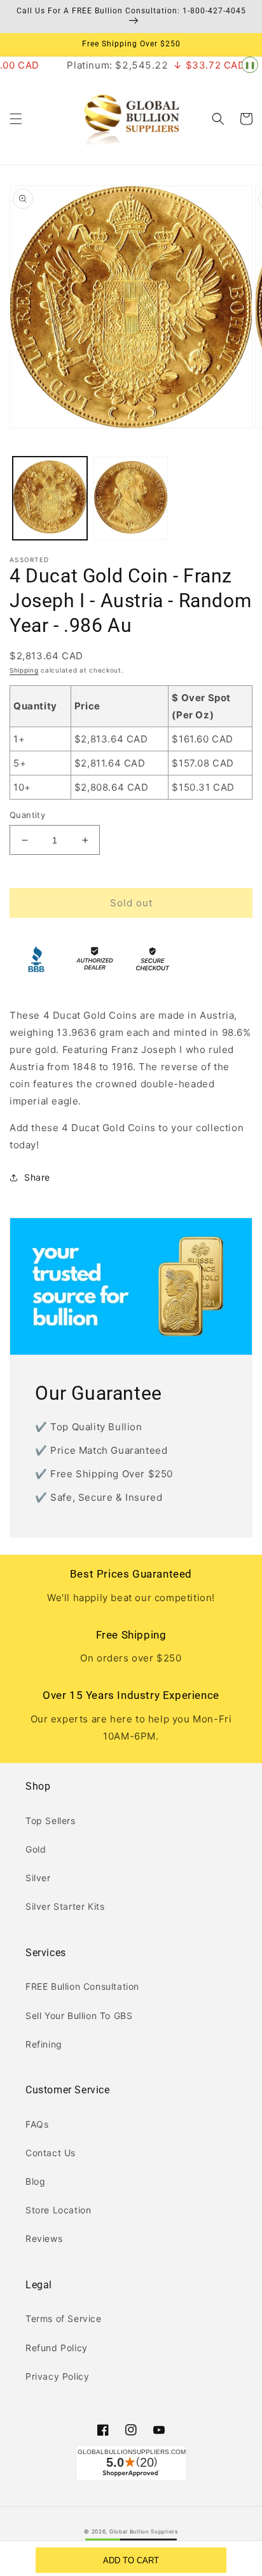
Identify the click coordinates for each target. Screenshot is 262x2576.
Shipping (24, 670)
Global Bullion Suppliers (144, 2532)
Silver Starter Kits (65, 1906)
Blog (35, 2181)
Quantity (27, 815)
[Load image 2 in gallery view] (131, 498)
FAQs (37, 2124)
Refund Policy (57, 2348)
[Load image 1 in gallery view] (50, 498)
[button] (16, 119)
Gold (36, 1849)
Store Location (58, 2210)
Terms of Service (64, 2318)
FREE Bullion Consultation (82, 1986)
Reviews (44, 2238)
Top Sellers (51, 1821)
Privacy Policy (57, 2376)
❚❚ (250, 65)
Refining (44, 2044)
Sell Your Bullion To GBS (79, 2016)
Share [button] (37, 1177)
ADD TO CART (131, 2560)
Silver (38, 1878)
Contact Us (51, 2153)
